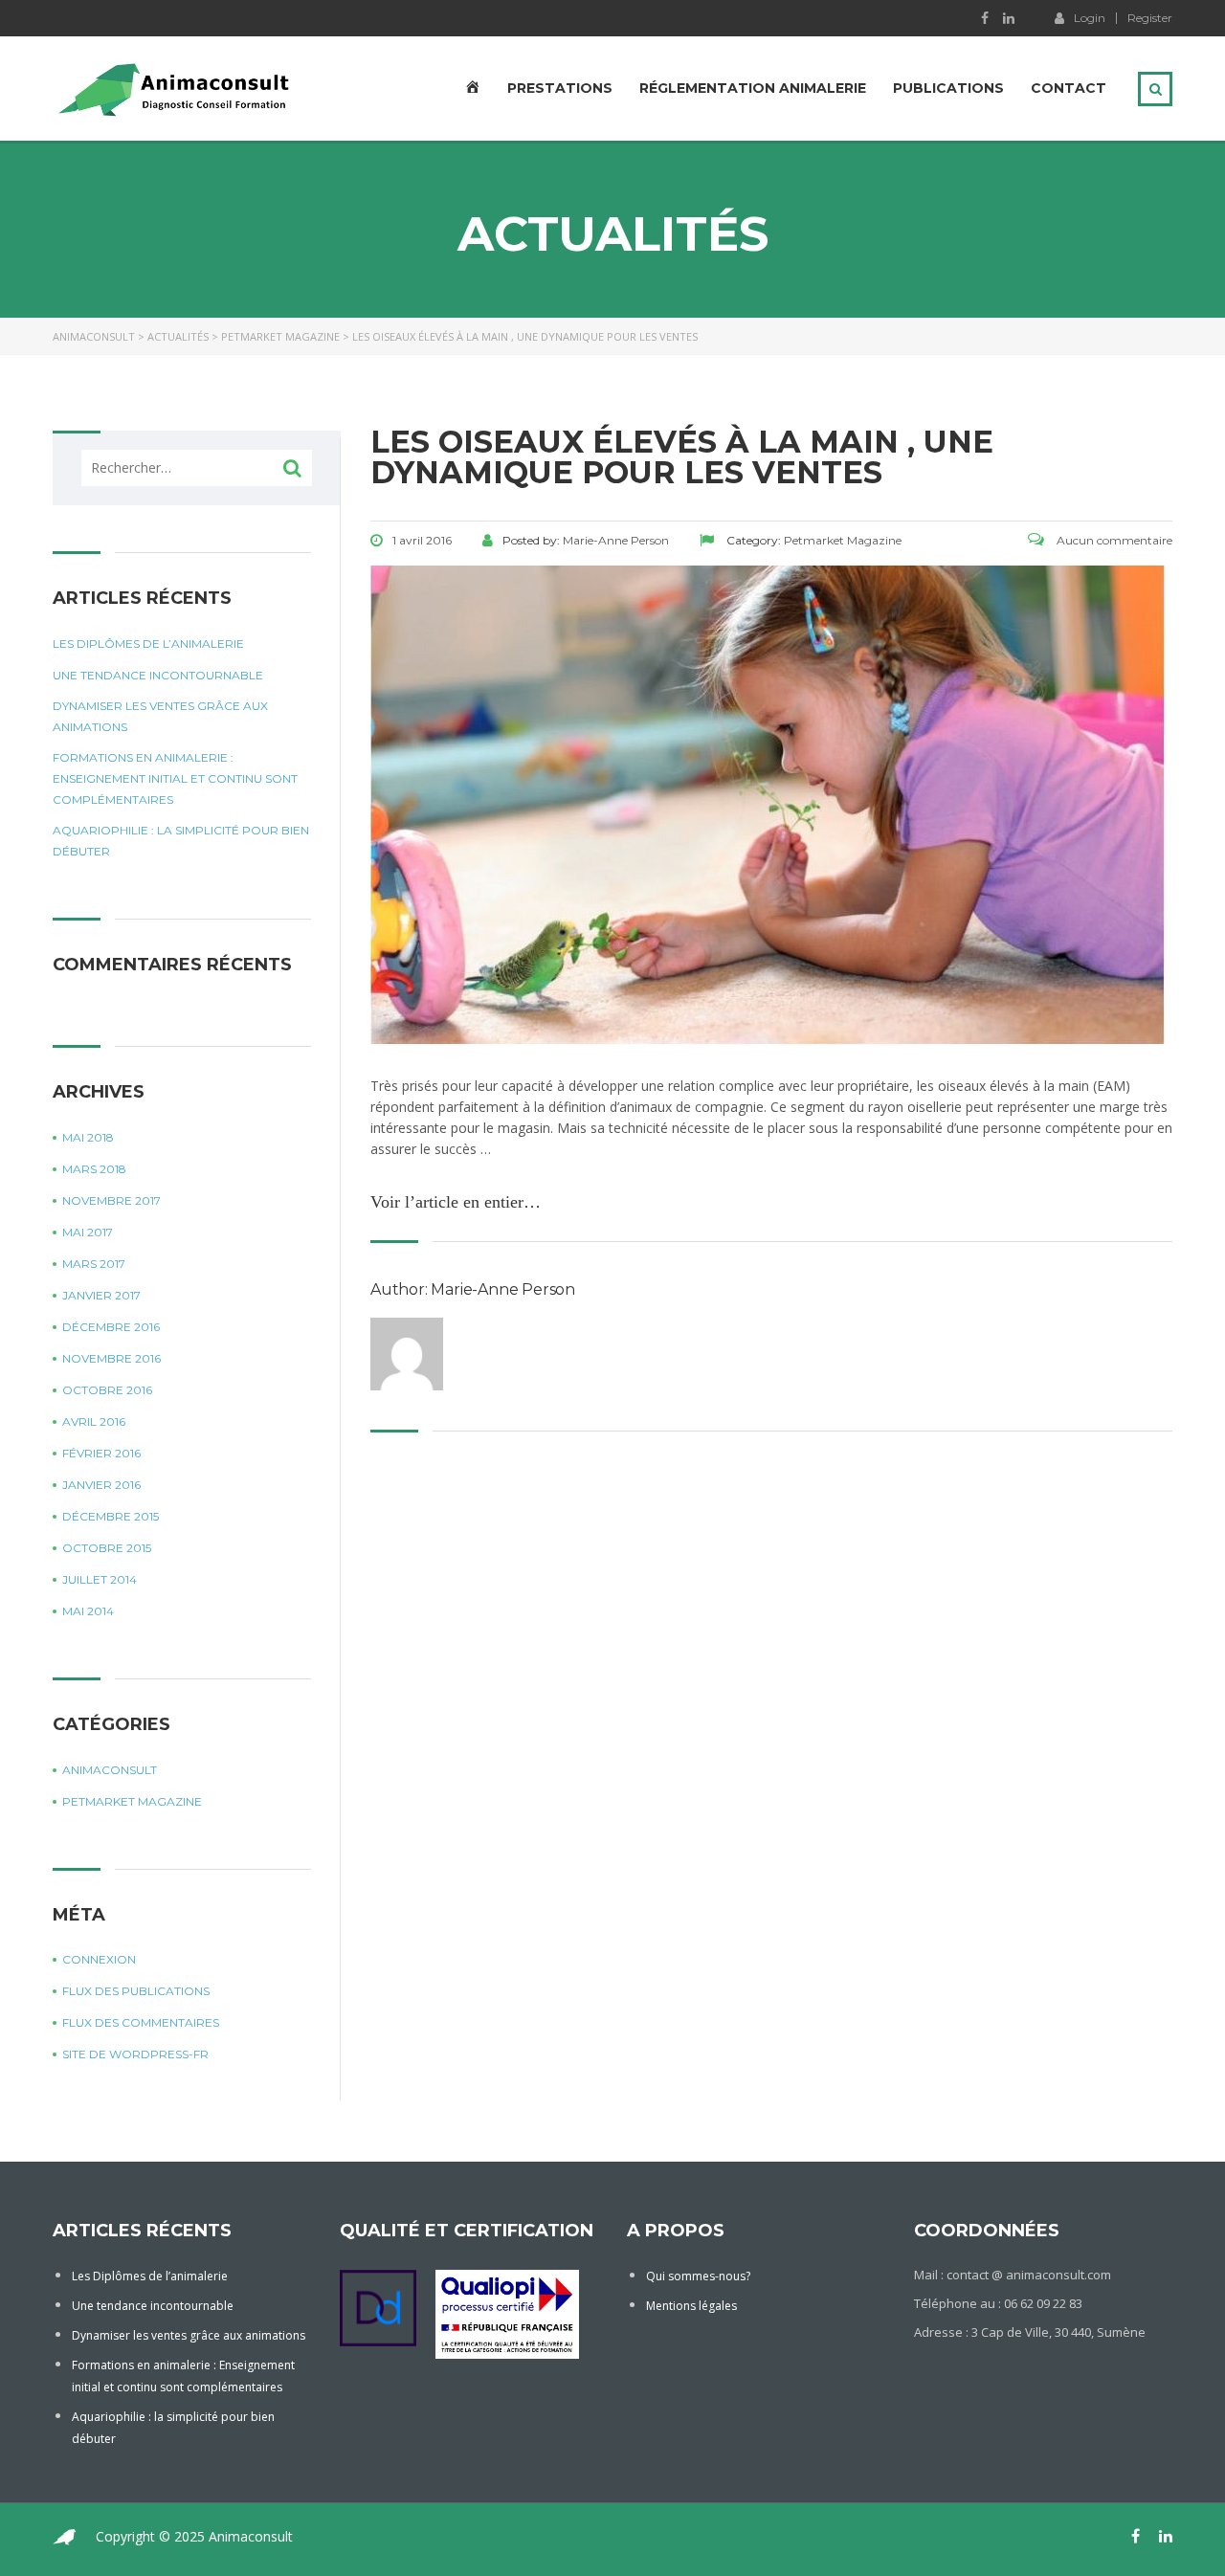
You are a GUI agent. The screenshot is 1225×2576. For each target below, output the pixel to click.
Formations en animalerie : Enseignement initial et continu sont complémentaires (175, 778)
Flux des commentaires (141, 2022)
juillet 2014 (100, 1579)
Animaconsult (110, 1770)
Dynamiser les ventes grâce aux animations (160, 716)
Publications (948, 88)
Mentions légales (691, 2306)
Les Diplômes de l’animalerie (148, 644)
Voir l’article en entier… (456, 1202)
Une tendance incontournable (158, 675)
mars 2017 (94, 1264)
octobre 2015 (107, 1548)
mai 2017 (88, 1232)
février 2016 (101, 1453)
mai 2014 (88, 1611)
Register (1150, 18)
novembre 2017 (111, 1200)
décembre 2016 (111, 1327)
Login (1090, 17)
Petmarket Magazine (132, 1801)
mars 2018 (94, 1169)
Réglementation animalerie (753, 88)
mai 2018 (88, 1137)
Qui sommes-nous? (698, 2276)
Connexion (99, 1959)
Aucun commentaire (1113, 540)
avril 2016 (94, 1421)
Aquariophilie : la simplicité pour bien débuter (181, 841)
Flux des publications (136, 1991)
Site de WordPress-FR (135, 2054)
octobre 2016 (107, 1390)
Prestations (560, 88)
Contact (1069, 88)
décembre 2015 (111, 1516)
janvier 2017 (101, 1295)
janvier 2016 (101, 1485)
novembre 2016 (111, 1358)
